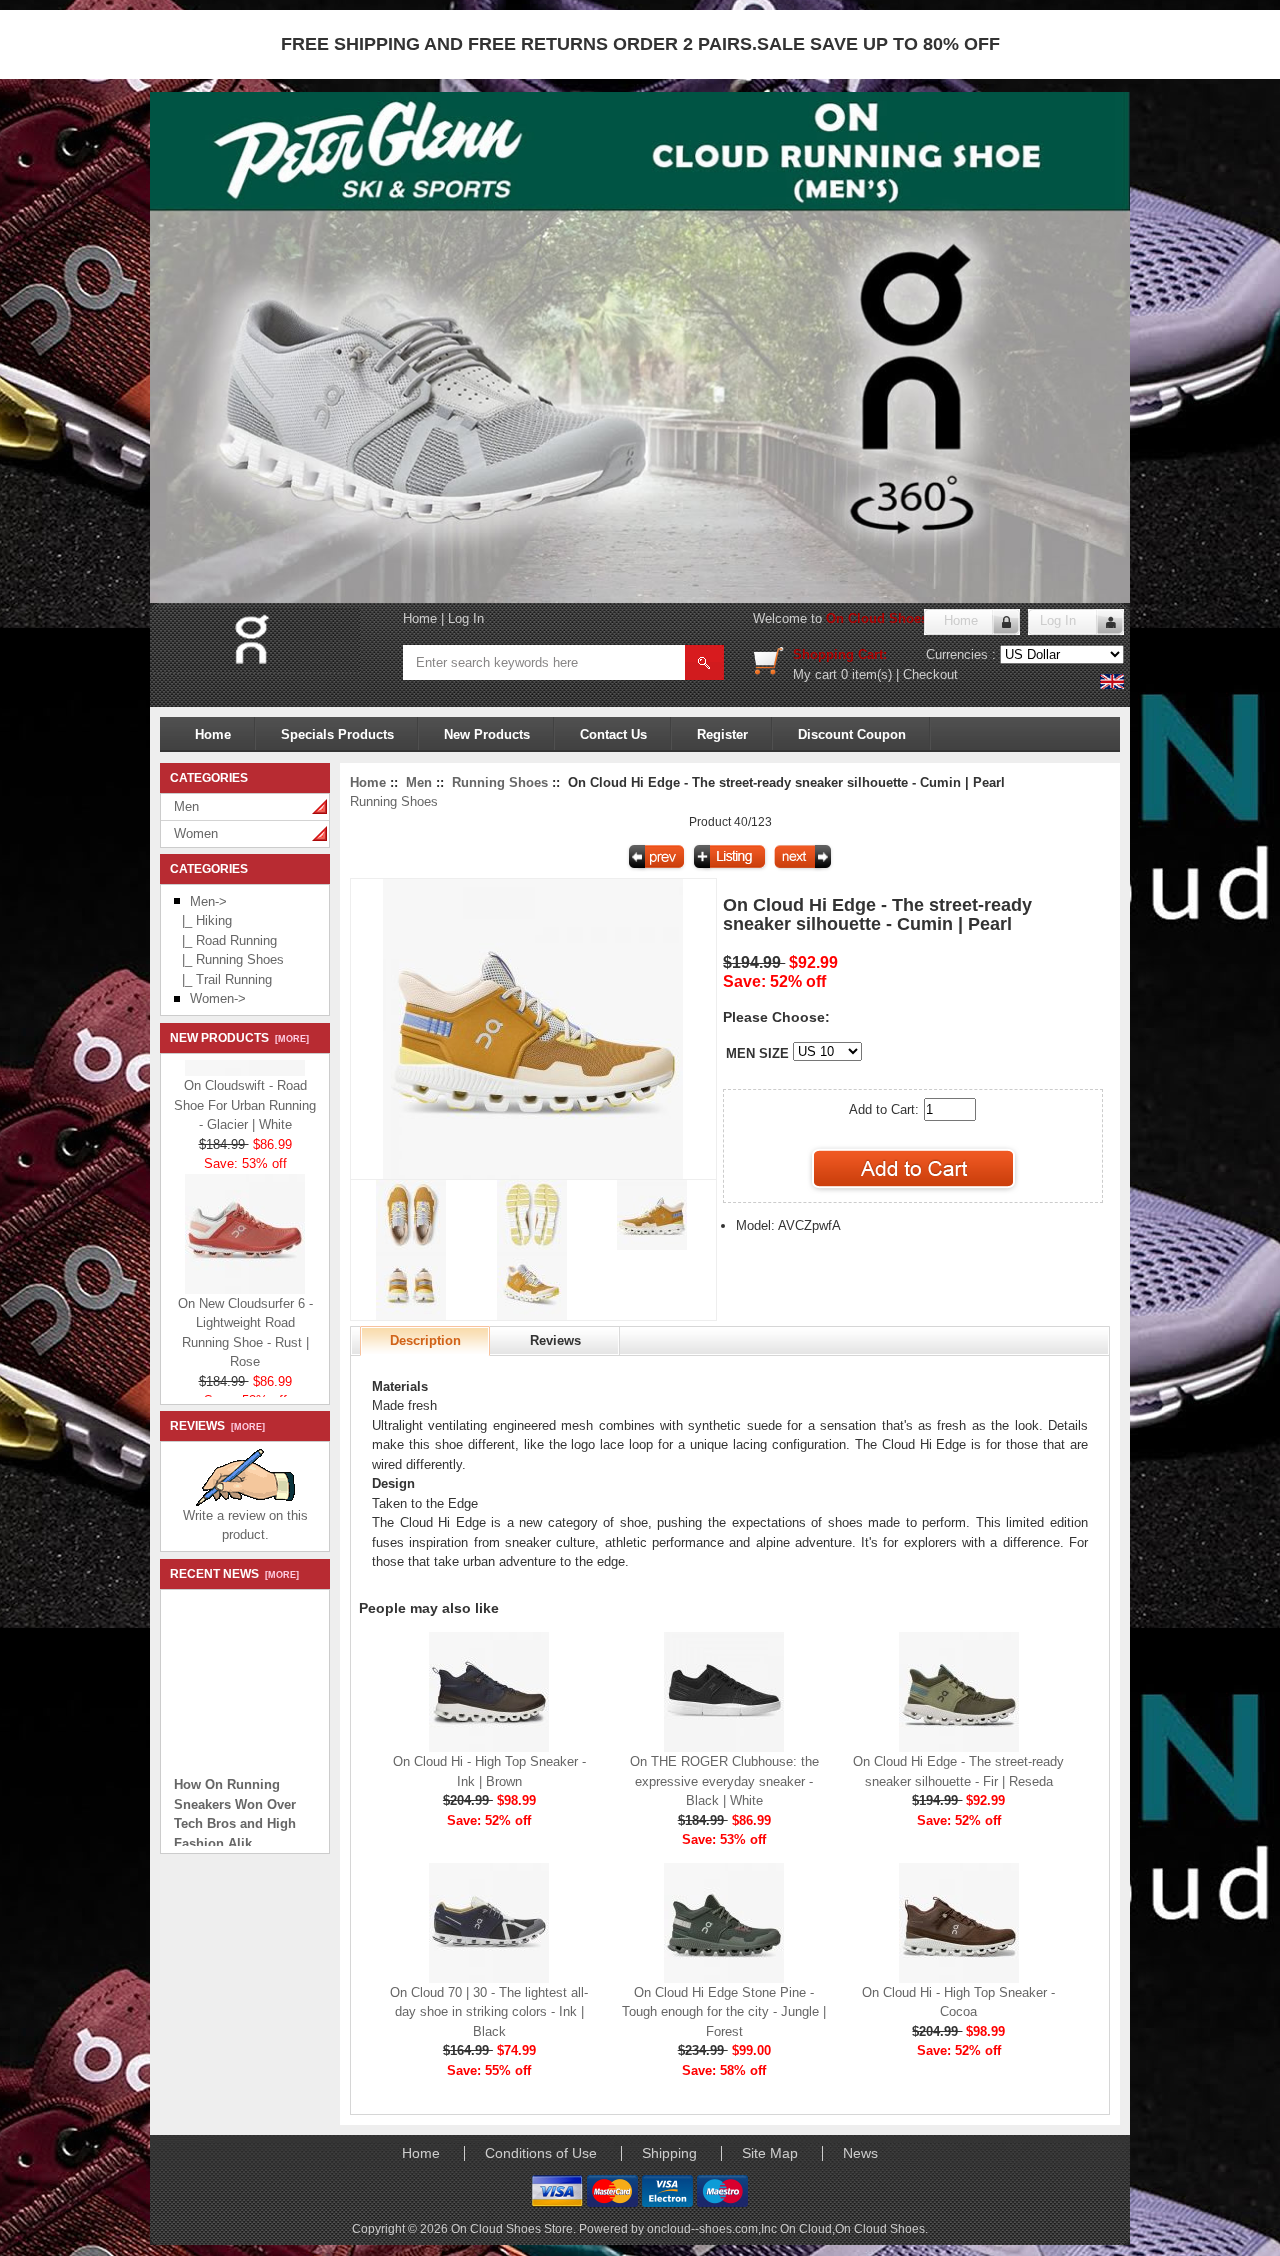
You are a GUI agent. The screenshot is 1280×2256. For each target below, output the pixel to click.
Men (186, 806)
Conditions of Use (541, 2153)
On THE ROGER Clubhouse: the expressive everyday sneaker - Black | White (724, 1781)
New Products (487, 734)
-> (208, 901)
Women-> (218, 998)
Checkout (930, 674)
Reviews (555, 1340)
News (860, 2153)
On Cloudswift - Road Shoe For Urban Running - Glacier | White (245, 1089)
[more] (289, 1039)
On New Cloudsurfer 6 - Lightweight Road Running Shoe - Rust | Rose (245, 1317)
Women (196, 833)
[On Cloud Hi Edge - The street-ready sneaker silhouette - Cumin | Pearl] (533, 1174)
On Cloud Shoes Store (895, 618)
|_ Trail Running (223, 979)
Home (420, 618)
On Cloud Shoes (880, 2228)
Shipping (669, 2153)
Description (425, 1340)
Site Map (770, 2153)
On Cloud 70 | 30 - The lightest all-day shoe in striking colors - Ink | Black (489, 2012)
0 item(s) (866, 674)
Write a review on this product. (245, 1525)
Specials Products (337, 734)
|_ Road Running (225, 940)
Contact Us (613, 734)
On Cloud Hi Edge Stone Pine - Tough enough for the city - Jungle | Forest (724, 2012)
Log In (466, 618)
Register (722, 734)
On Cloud (806, 2228)
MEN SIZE (757, 1053)
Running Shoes (500, 782)
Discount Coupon (852, 734)
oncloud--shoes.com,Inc (713, 2228)
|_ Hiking (203, 920)
